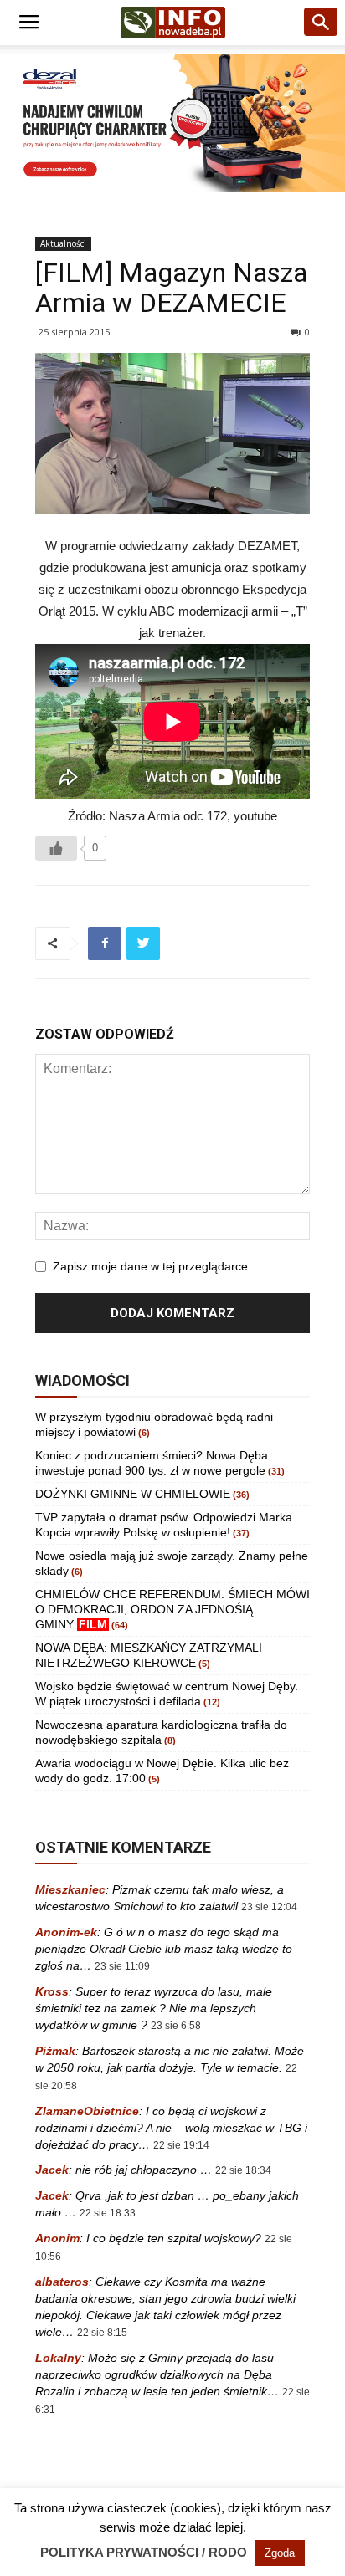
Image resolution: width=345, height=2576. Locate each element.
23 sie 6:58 (176, 2026)
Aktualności (63, 243)
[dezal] (172, 123)
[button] (322, 23)
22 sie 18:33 (108, 2213)
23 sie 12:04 (269, 1907)
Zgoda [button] (280, 2553)
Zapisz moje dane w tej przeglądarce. (152, 1266)
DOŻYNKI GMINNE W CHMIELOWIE (133, 1494)
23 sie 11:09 (122, 1966)
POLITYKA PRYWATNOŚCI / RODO (144, 2552)
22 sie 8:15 (102, 2333)
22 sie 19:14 (181, 2145)
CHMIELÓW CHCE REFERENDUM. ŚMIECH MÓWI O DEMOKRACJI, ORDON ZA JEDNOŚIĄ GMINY (172, 1609)
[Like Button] (56, 848)
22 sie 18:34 (243, 2170)
